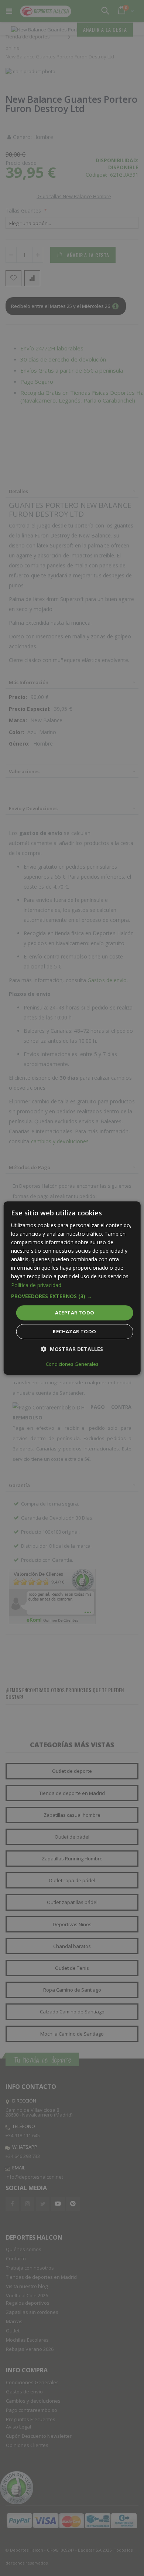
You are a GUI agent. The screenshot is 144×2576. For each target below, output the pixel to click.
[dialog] (72, 1288)
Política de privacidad (36, 1285)
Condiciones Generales (72, 1364)
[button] (72, 1296)
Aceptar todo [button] (75, 1313)
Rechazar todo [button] (74, 1331)
